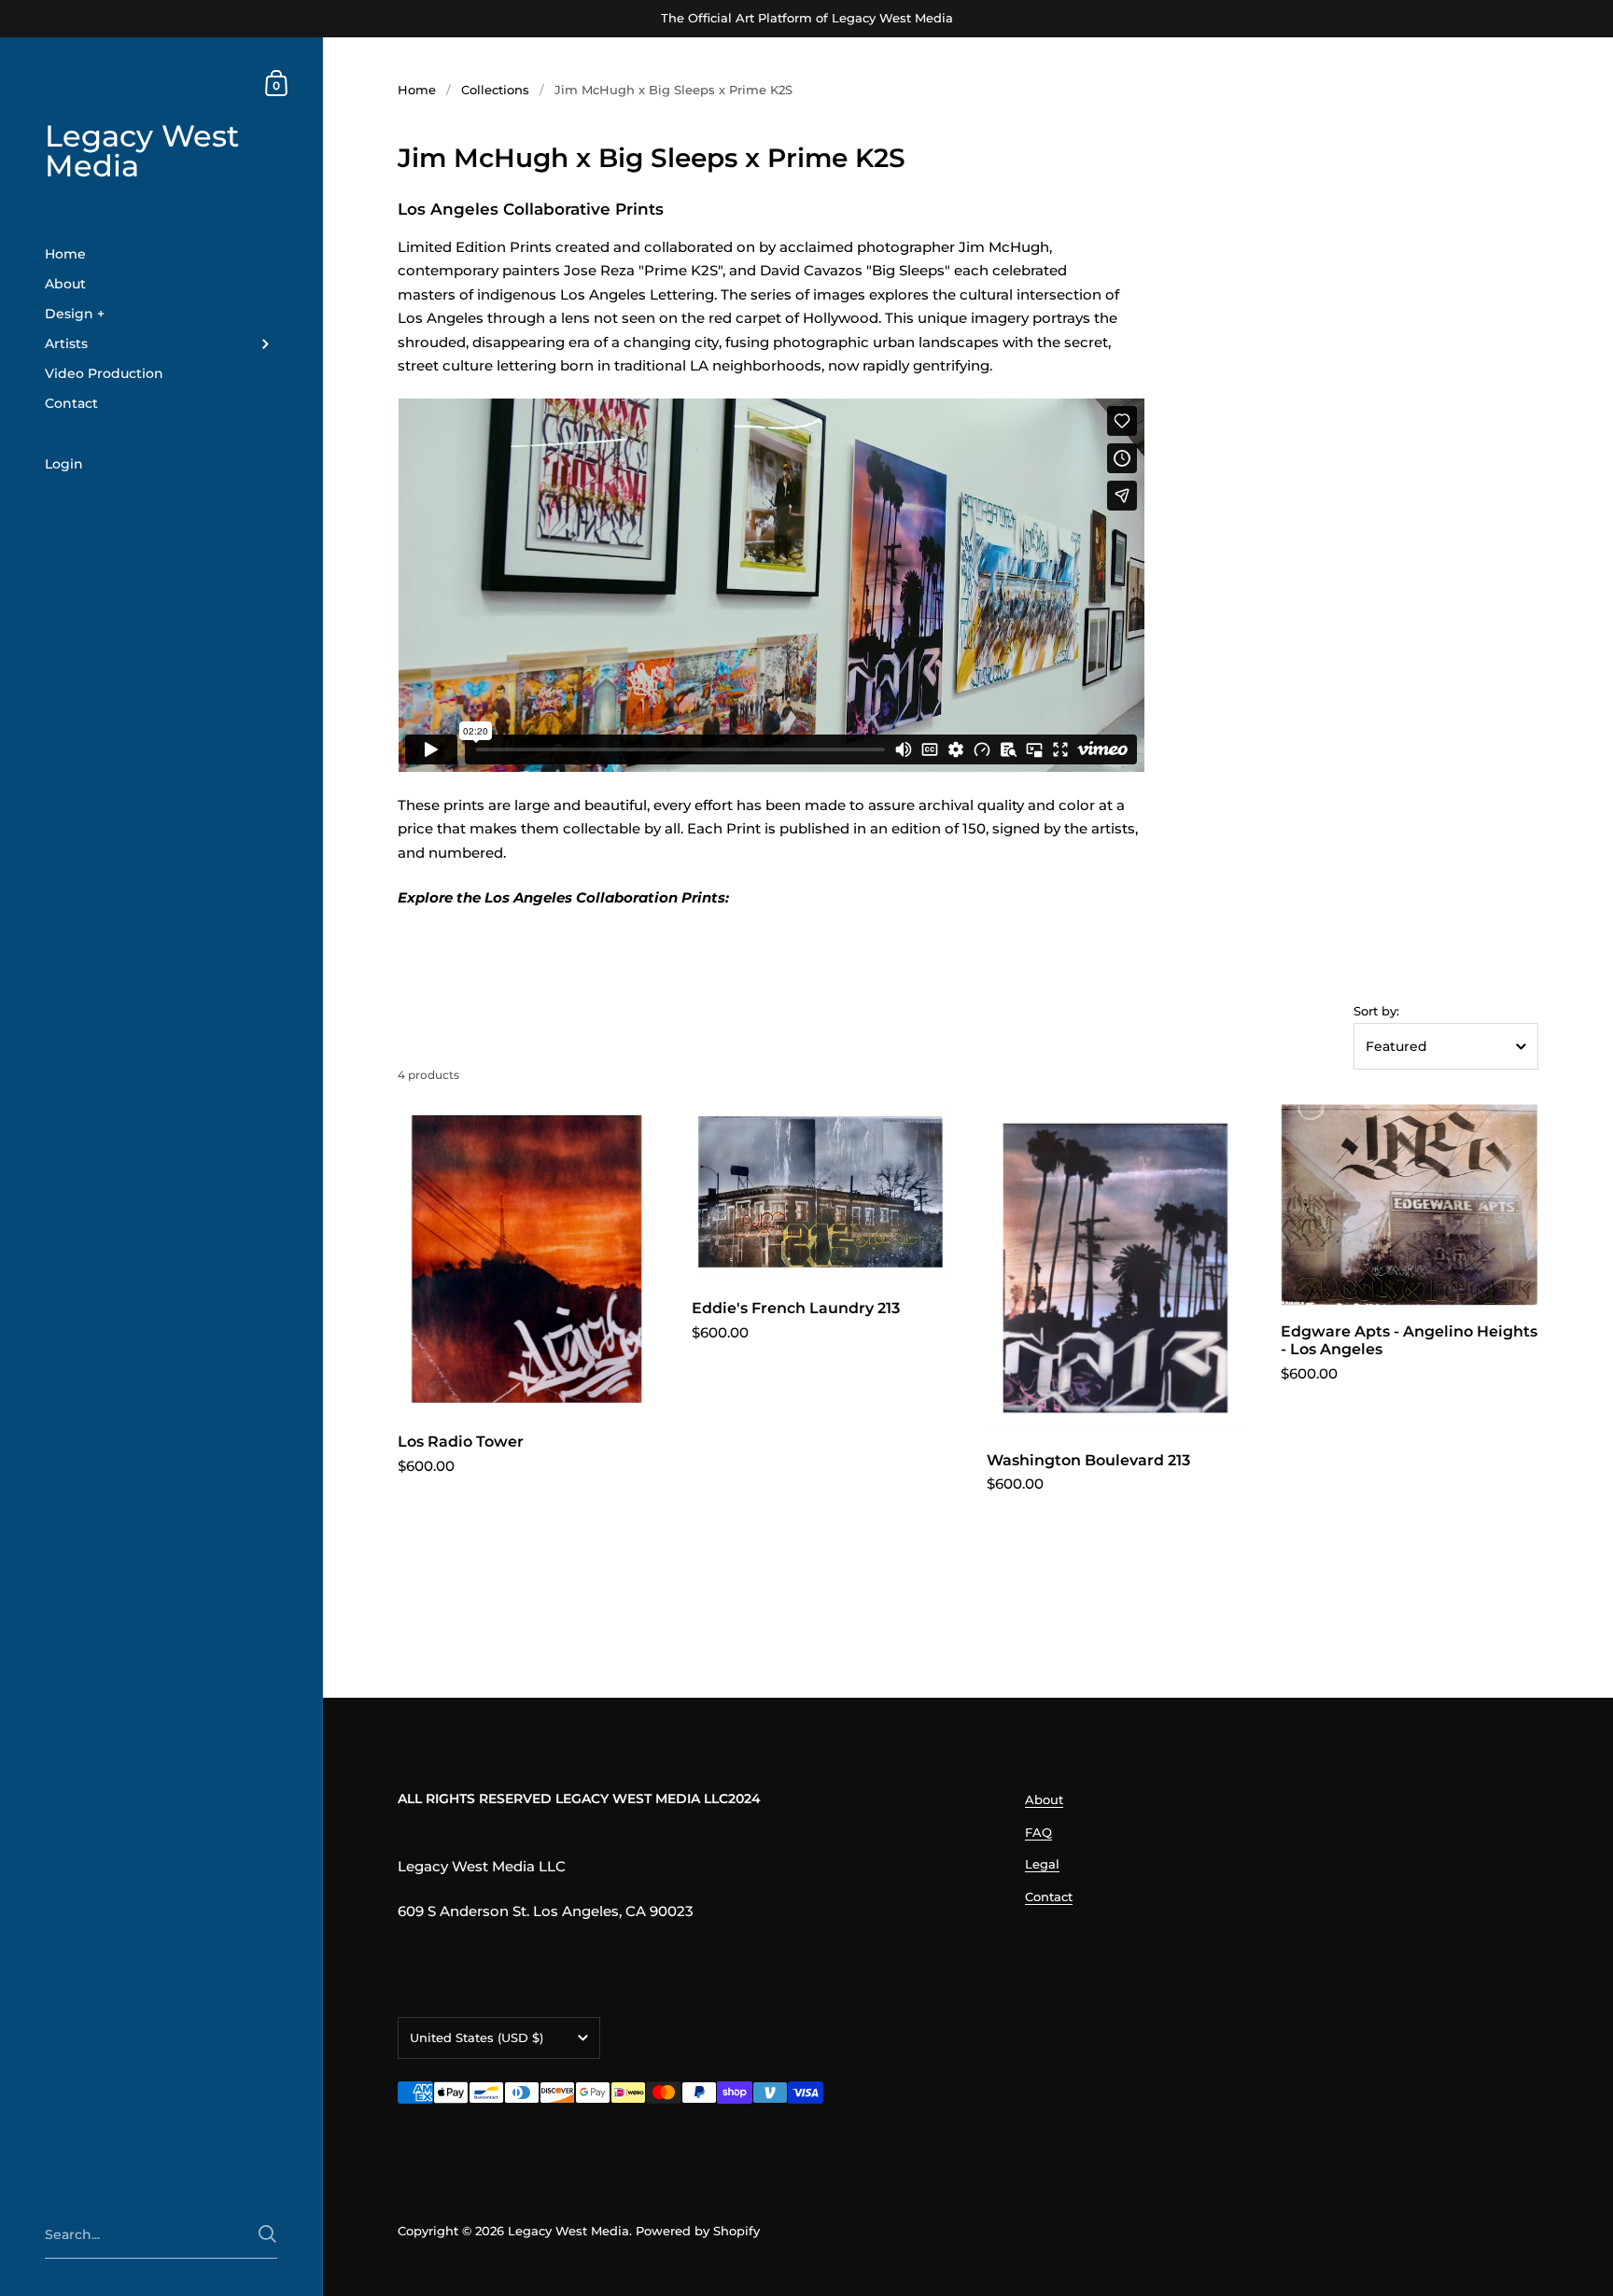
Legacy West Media (142, 151)
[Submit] (267, 2234)
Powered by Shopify (698, 2231)
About (1044, 1799)
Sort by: (1376, 1011)
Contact (1049, 1897)
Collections (495, 90)
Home (417, 90)
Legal (1042, 1864)
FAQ (1038, 1832)
